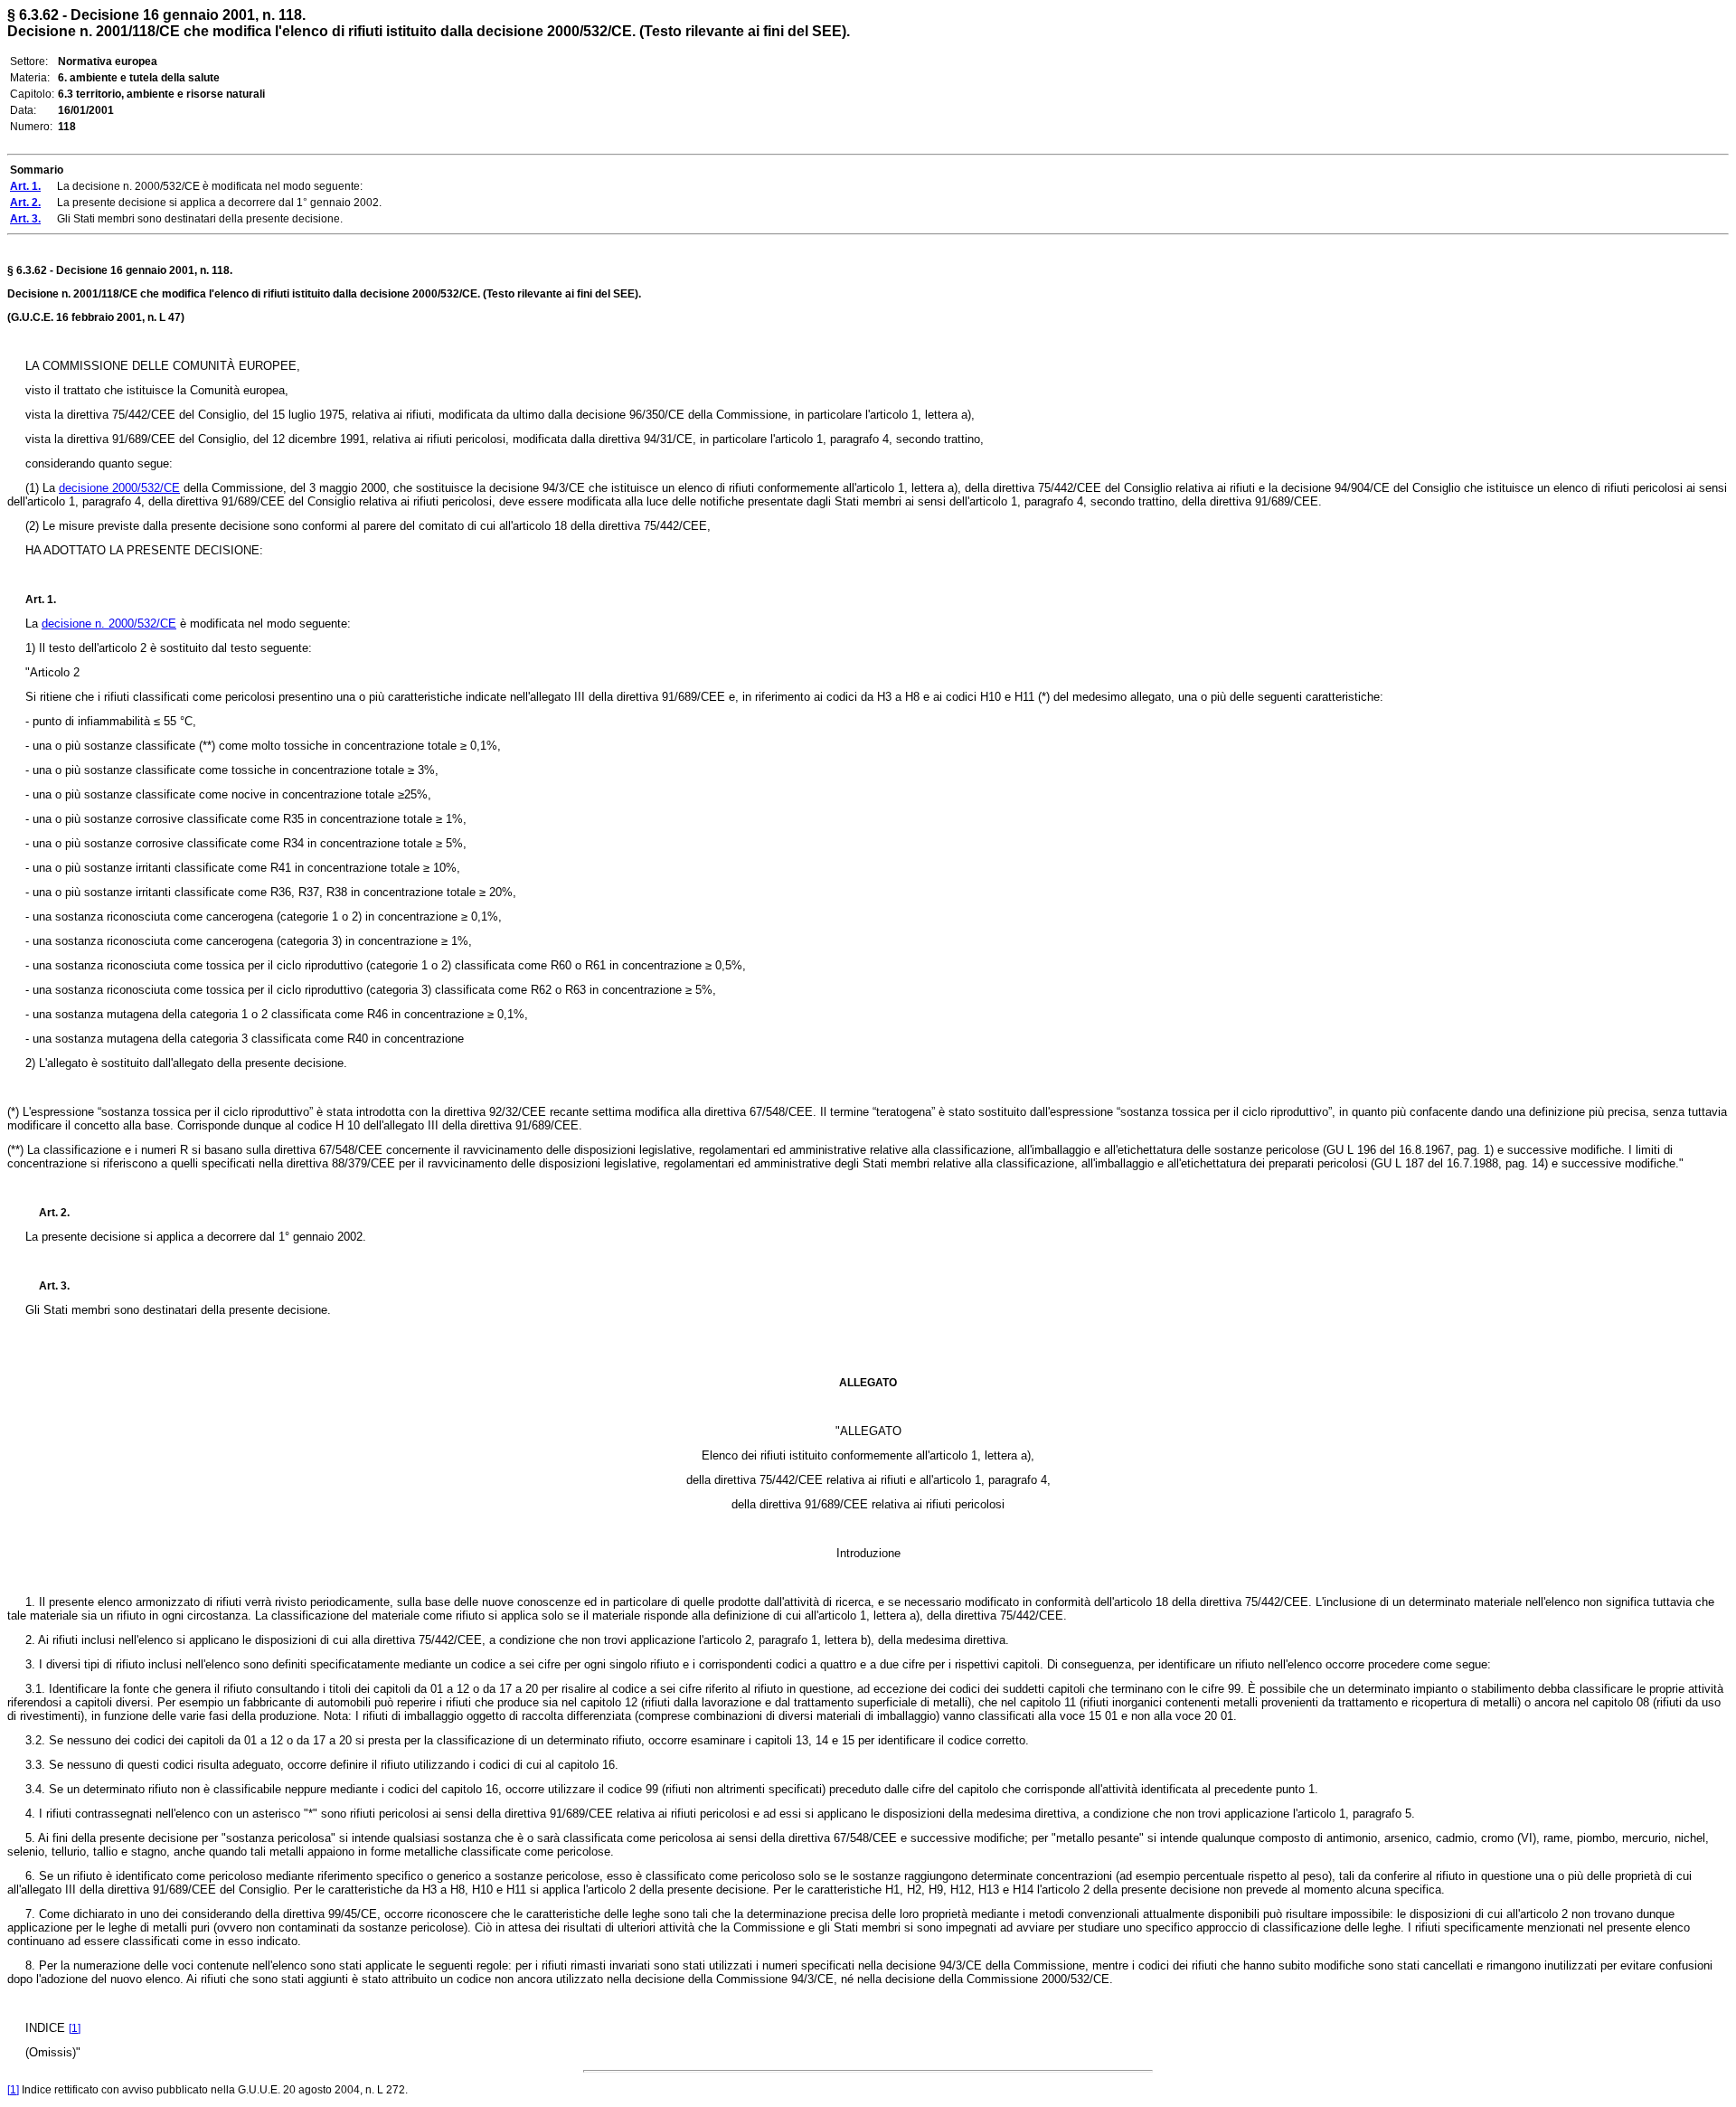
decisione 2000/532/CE (119, 488)
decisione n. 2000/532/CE (109, 624)
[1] (75, 2028)
